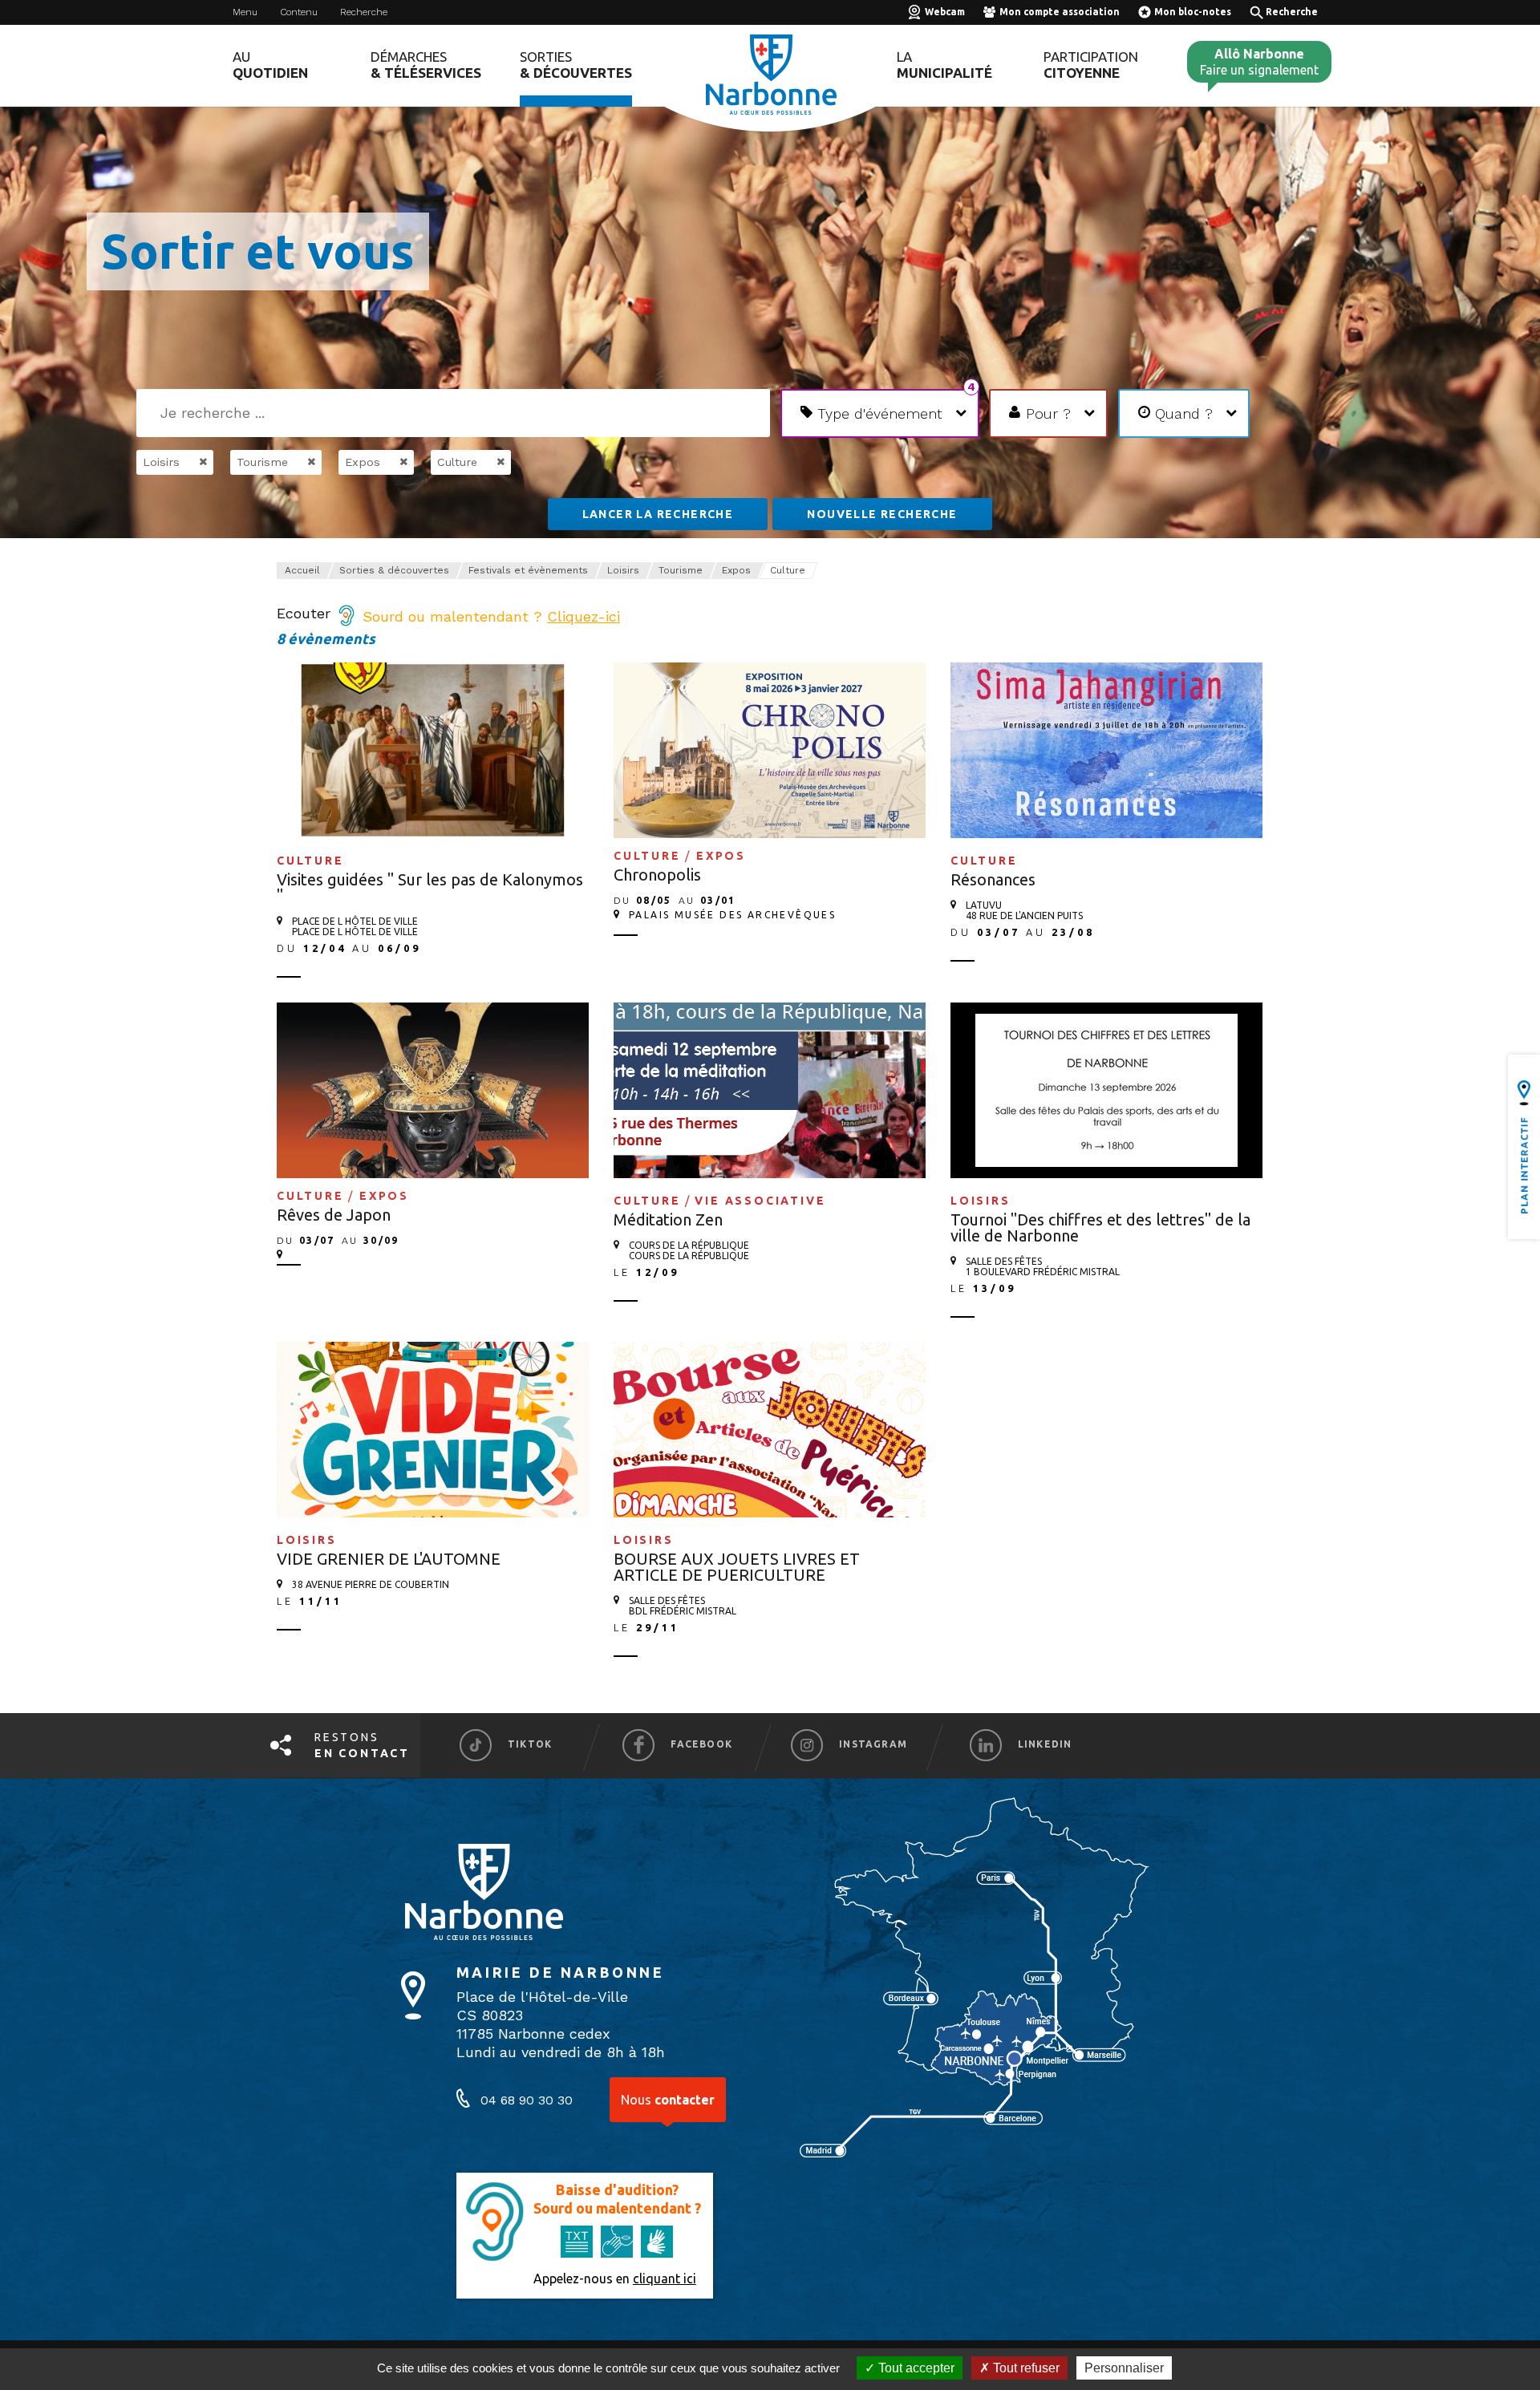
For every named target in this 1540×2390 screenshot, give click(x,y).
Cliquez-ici (584, 616)
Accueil (302, 570)
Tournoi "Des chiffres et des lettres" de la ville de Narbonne (1100, 1227)
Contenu (299, 12)
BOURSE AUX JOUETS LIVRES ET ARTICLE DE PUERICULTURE (737, 1567)
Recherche (364, 12)
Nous (668, 2100)
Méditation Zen (668, 1219)
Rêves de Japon (334, 1215)
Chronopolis (657, 875)
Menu (245, 12)
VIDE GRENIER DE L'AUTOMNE (389, 1559)
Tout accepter (915, 2368)
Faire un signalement (1259, 62)
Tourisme (681, 570)
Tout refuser (1025, 2368)
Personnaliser (1124, 2368)
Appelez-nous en (615, 2279)
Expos (736, 570)
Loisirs (623, 570)
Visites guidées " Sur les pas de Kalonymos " (430, 887)
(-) (186, 462)
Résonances (993, 879)
